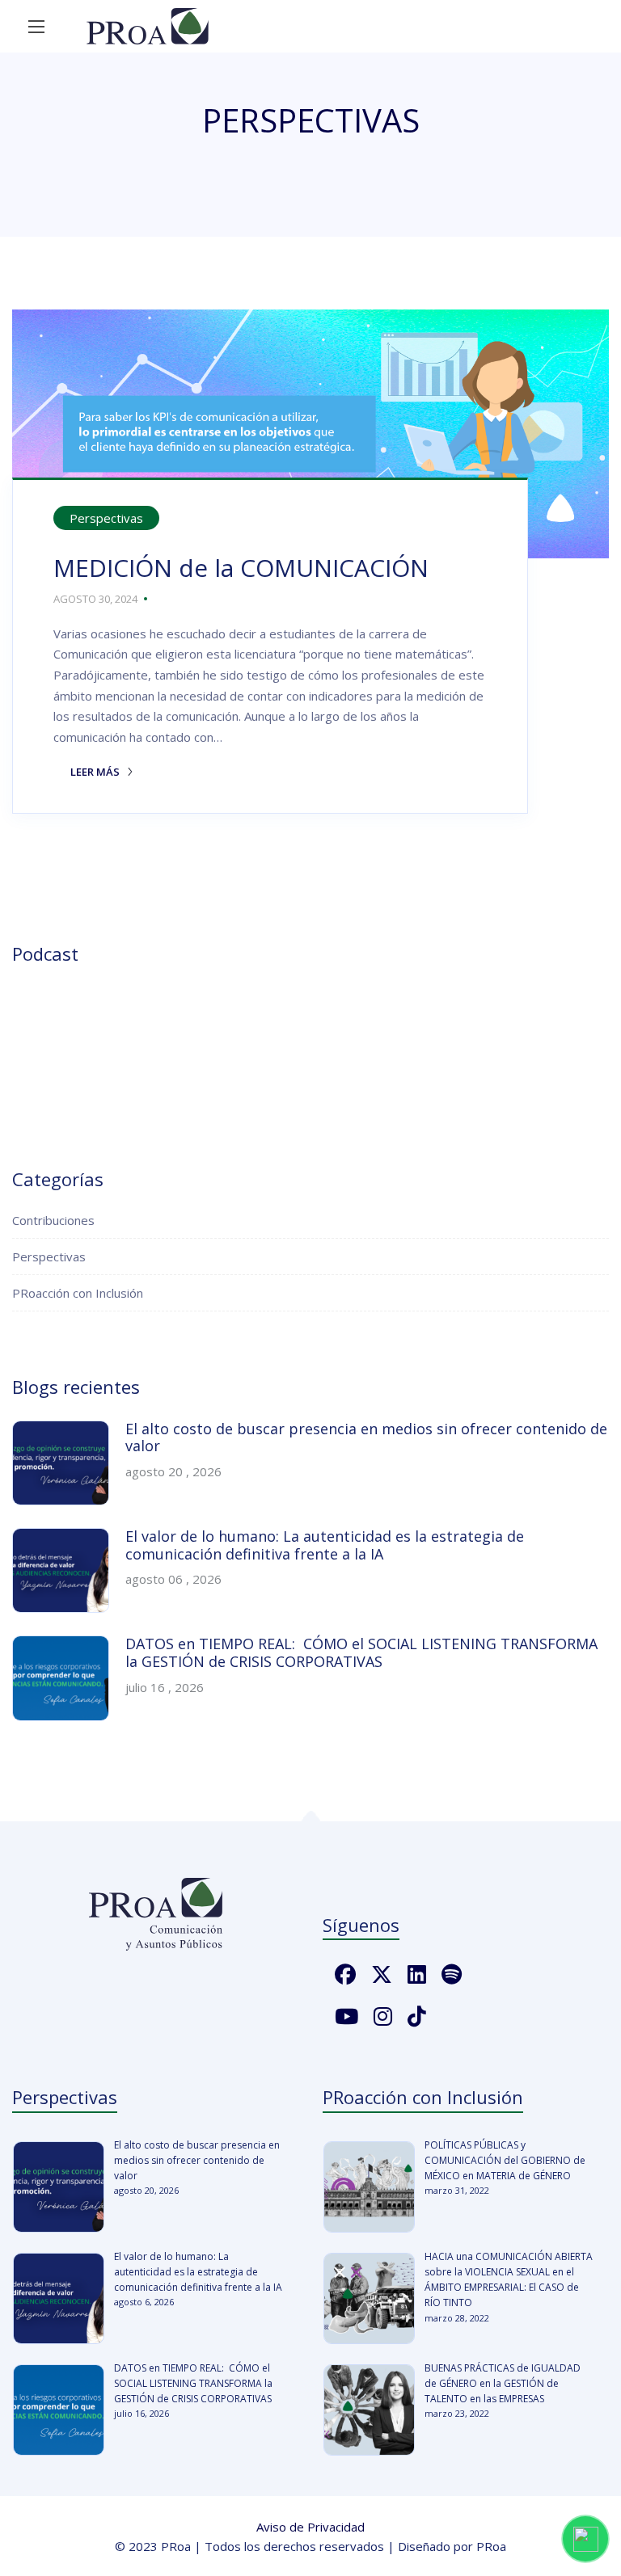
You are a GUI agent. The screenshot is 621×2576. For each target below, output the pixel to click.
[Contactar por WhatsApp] (585, 2539)
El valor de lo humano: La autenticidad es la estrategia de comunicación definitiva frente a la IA (325, 1545)
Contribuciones (53, 1220)
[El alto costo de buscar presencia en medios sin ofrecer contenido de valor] (59, 2187)
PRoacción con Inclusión (78, 1293)
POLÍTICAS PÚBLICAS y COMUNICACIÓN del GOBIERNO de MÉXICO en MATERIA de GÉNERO (505, 2160)
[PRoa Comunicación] (148, 26)
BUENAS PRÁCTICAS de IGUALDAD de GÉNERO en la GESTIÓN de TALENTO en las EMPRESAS (503, 2383)
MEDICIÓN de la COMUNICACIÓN (247, 568)
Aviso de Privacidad (310, 2527)
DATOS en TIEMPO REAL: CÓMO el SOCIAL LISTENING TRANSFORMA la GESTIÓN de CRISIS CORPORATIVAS (361, 1652)
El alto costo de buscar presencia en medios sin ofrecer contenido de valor (366, 1437)
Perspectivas (106, 518)
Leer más (88, 772)
